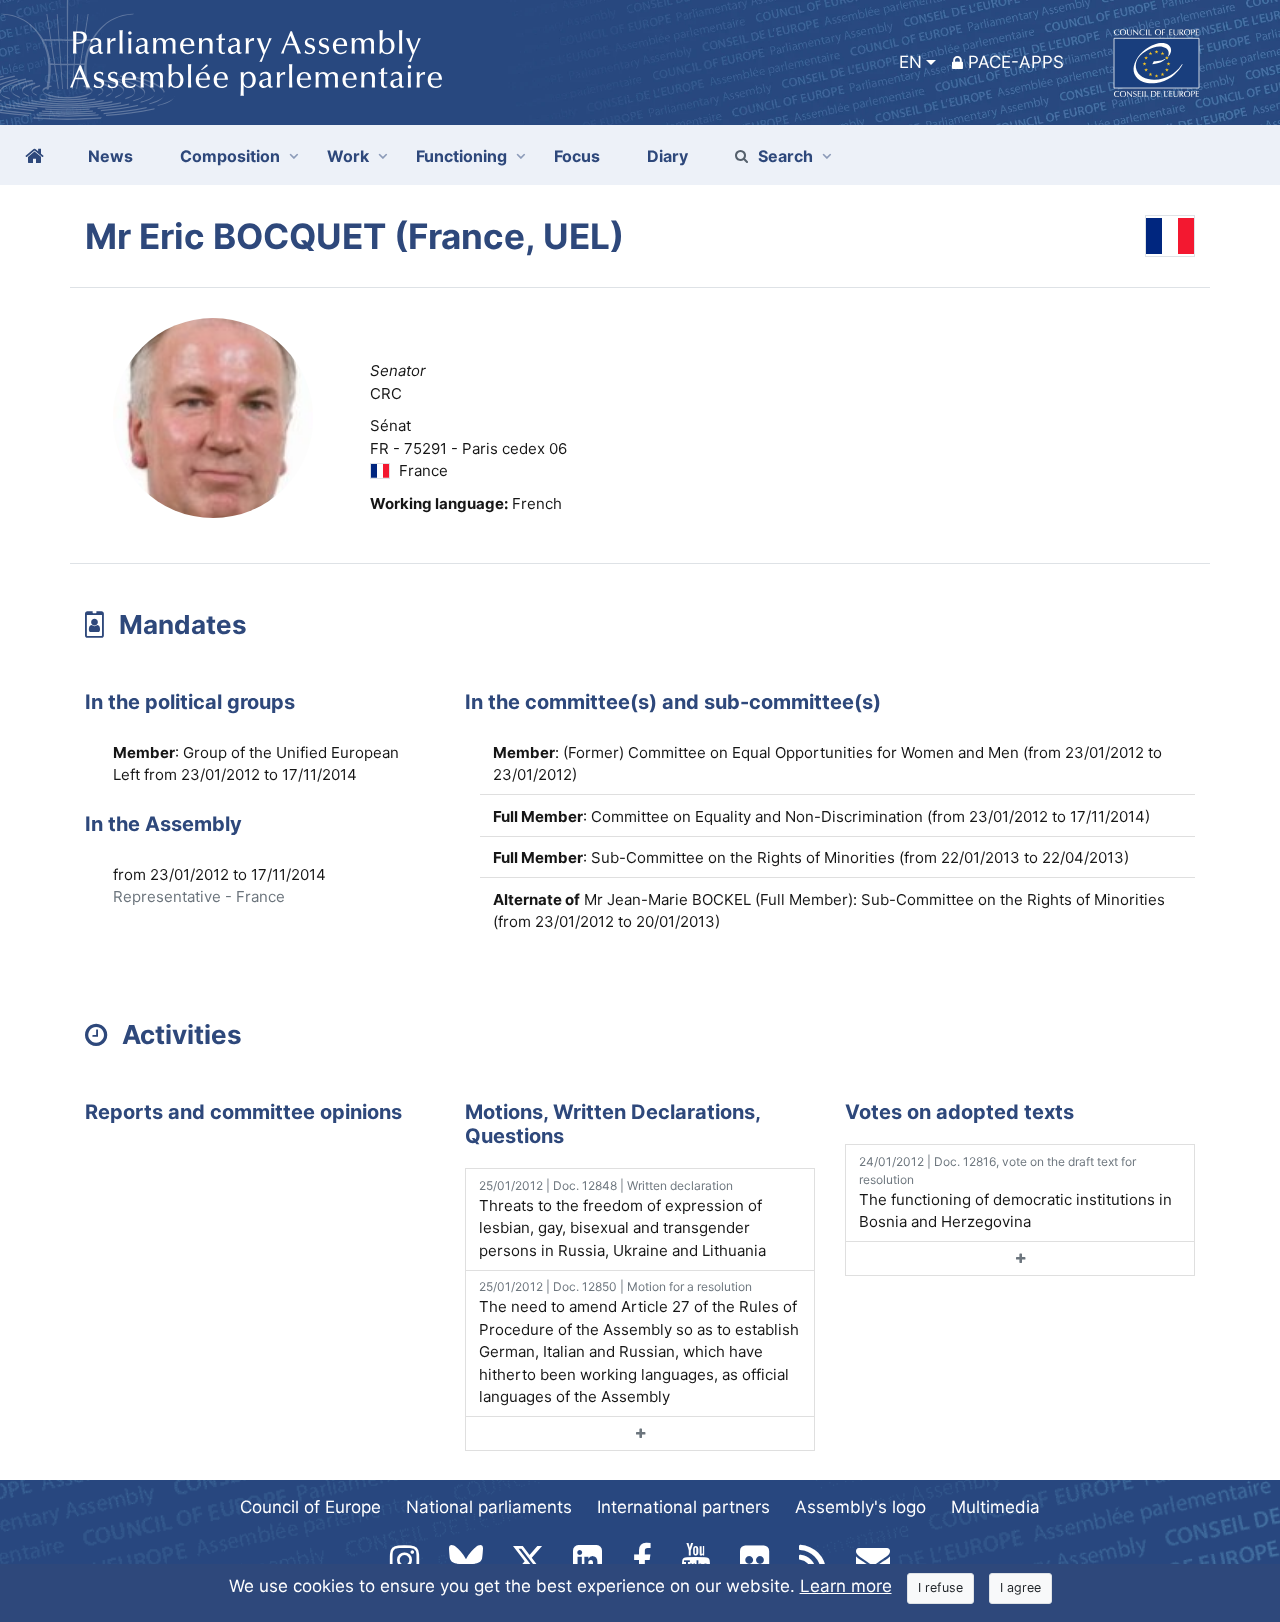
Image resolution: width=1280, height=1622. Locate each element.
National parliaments (489, 1507)
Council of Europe (310, 1507)
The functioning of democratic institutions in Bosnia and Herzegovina (1015, 1193)
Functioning (461, 156)
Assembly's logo (860, 1507)
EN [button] (910, 62)
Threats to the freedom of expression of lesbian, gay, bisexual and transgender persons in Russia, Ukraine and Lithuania (622, 1219)
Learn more (846, 1586)
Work (348, 156)
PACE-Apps (1016, 62)
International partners (683, 1507)
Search (785, 156)
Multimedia (995, 1507)
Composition (230, 156)
